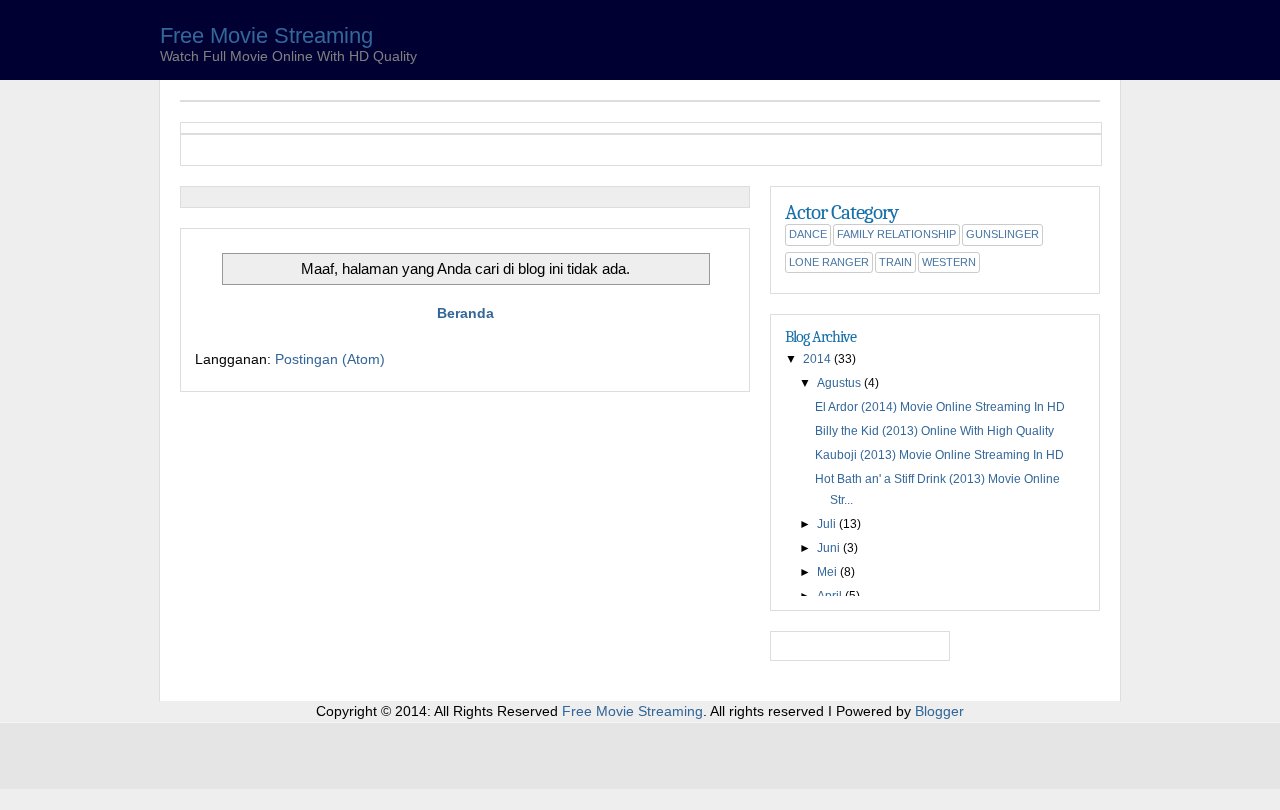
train (895, 262)
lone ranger (829, 262)
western (949, 262)
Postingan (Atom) (330, 359)
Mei (827, 572)
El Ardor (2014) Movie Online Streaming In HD (940, 407)
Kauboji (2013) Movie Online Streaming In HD (939, 455)
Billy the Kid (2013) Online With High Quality (934, 431)
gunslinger (1002, 234)
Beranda (465, 313)
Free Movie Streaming (266, 35)
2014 (817, 359)
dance (808, 234)
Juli (826, 524)
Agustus (839, 383)
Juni (828, 548)
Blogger (939, 711)
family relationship (896, 234)
